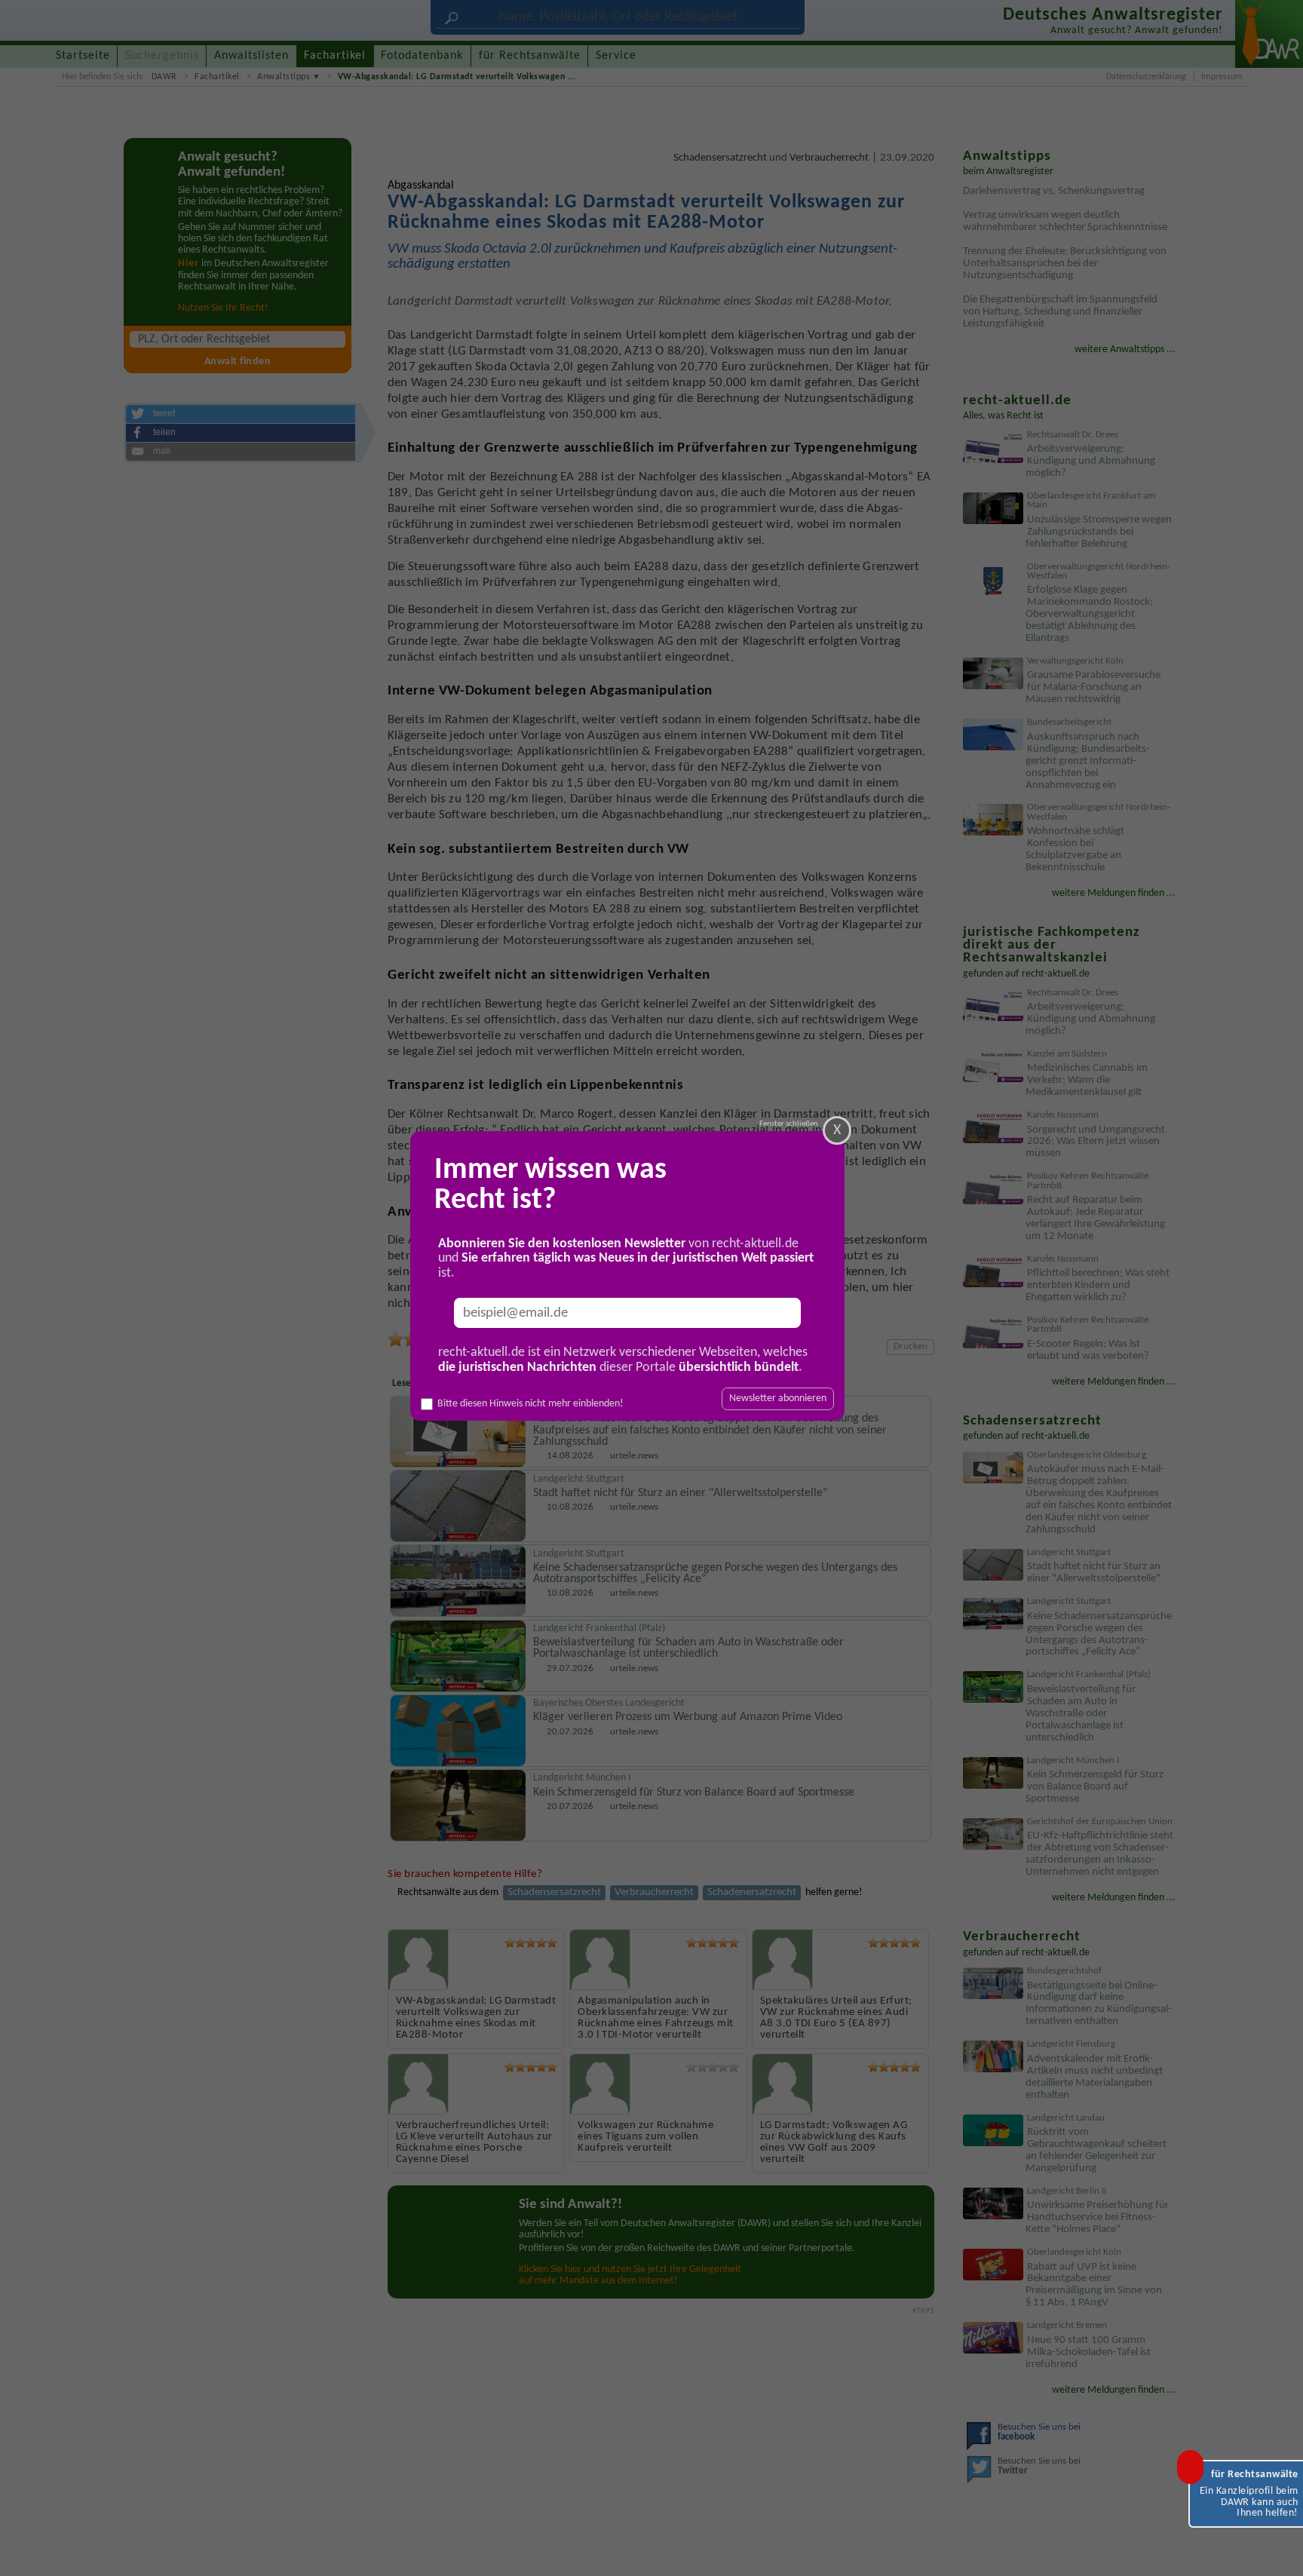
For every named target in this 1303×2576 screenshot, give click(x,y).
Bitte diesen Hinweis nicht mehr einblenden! (530, 1404)
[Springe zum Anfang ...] (1276, 2549)
